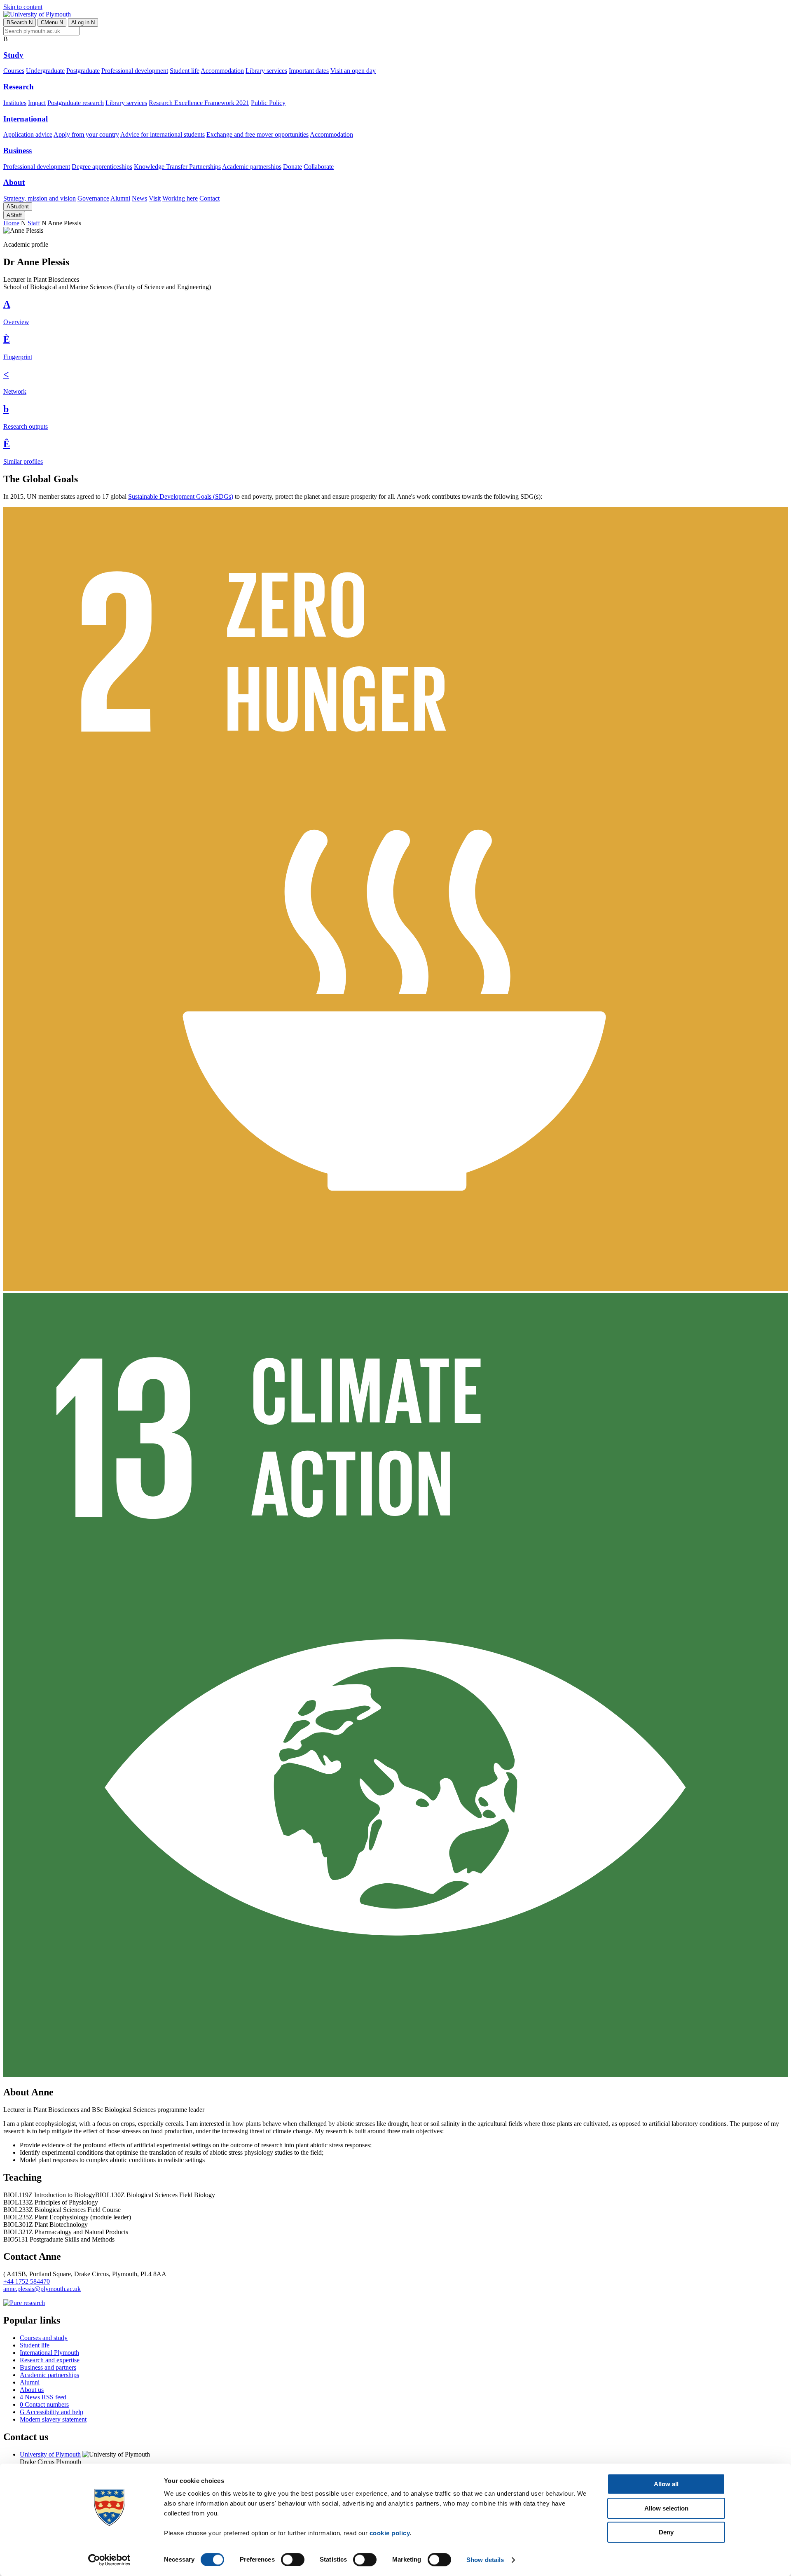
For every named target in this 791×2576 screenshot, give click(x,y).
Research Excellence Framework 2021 (199, 103)
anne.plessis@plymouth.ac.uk (42, 2289)
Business (18, 151)
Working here (180, 198)
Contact (209, 198)
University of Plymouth (50, 2454)
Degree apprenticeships (102, 167)
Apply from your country (86, 134)
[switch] (293, 2560)
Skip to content (23, 7)
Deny (666, 2532)
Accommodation (222, 71)
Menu (52, 22)
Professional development (135, 71)
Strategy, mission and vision (40, 198)
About (14, 182)
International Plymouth (49, 2353)
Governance (93, 198)
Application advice (28, 134)
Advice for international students (163, 134)
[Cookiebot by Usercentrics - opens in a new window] (109, 2560)
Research (19, 87)
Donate (293, 167)
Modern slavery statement (53, 2419)
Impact (37, 103)
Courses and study (44, 2338)
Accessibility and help (51, 2412)
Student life (185, 71)
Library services (266, 71)
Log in (83, 22)
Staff (14, 215)
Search (20, 22)
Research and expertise (50, 2360)
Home (11, 223)
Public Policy (268, 103)
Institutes (15, 103)
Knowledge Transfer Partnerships (177, 167)
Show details (485, 2560)
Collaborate (319, 167)
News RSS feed (43, 2397)
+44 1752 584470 (27, 2281)
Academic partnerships (252, 167)
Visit (155, 198)
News (139, 198)
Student (18, 207)
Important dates (309, 71)
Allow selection (666, 2508)
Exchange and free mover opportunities (257, 134)
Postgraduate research (76, 103)
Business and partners (48, 2367)
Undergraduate (45, 71)
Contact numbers (44, 2404)
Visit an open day (353, 71)
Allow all (666, 2484)
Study (13, 55)
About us (32, 2390)
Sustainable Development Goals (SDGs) (181, 496)
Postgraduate (83, 71)
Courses (14, 71)
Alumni (120, 198)
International (26, 119)
